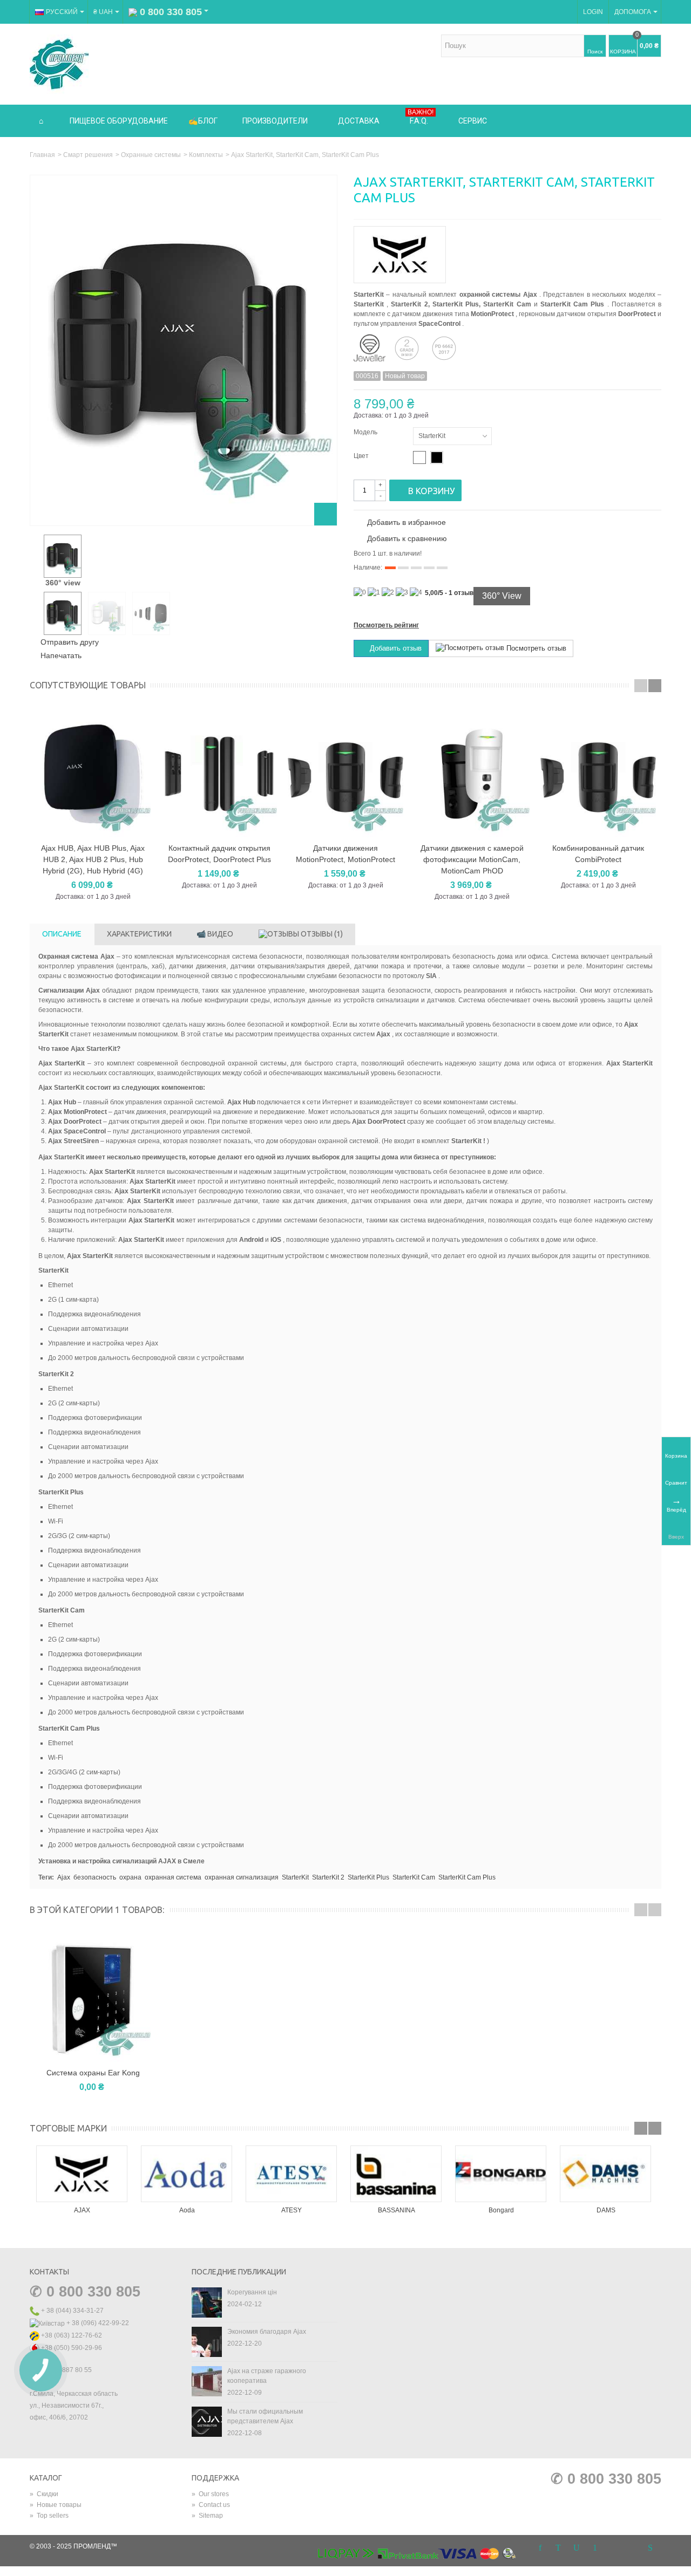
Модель (366, 432)
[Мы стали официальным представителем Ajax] (207, 2421)
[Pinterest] (595, 2548)
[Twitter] (558, 2548)
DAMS (606, 2210)
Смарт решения (88, 155)
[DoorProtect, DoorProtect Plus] (219, 774)
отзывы (321, 934)
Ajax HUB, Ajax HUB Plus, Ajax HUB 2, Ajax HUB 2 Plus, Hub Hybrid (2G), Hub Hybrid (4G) (93, 859)
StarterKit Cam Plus (467, 1877)
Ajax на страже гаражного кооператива (267, 2376)
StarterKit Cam (414, 1877)
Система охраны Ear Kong (93, 2073)
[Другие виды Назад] (35, 557)
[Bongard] (501, 2174)
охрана (130, 1877)
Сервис (473, 121)
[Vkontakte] (632, 2548)
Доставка (359, 121)
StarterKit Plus (368, 1877)
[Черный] (437, 457)
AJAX (82, 2210)
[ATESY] (292, 2174)
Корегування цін (252, 2292)
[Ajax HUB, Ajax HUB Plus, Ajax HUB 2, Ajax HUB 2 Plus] (93, 774)
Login (593, 12)
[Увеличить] (326, 514)
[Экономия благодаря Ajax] (207, 2341)
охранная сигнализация (242, 1877)
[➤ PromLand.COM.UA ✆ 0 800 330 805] (59, 64)
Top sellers (49, 2516)
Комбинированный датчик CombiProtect (598, 854)
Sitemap (207, 2516)
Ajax (64, 1877)
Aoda (187, 2210)
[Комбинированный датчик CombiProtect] (598, 774)
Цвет (362, 456)
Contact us (211, 2505)
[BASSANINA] (396, 2174)
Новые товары (56, 2505)
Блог (208, 121)
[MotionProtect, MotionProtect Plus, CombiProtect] (345, 774)
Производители (275, 121)
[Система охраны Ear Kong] (93, 1998)
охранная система (173, 1877)
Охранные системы (151, 155)
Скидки (44, 2494)
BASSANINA (397, 2210)
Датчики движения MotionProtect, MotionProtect (345, 854)
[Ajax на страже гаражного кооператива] (207, 2381)
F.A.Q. (421, 117)
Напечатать (61, 655)
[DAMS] (606, 2174)
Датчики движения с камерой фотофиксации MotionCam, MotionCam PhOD (472, 859)
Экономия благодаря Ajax (267, 2332)
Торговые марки (68, 2128)
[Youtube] (577, 2548)
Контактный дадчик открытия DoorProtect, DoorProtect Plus (219, 854)
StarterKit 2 (328, 1877)
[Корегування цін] (207, 2302)
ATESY (292, 2210)
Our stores (210, 2494)
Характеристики (139, 934)
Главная (42, 155)
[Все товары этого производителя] (507, 251)
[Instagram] (613, 2548)
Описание (62, 934)
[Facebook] (540, 2548)
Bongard (501, 2210)
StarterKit (295, 1877)
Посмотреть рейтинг (386, 625)
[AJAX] (82, 2174)
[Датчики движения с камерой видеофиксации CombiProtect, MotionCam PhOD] (472, 774)
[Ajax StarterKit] (63, 556)
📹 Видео (215, 934)
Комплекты (206, 155)
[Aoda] (187, 2174)
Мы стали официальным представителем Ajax (265, 2416)
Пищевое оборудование (119, 121)
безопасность (95, 1877)
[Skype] (650, 2548)
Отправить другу (70, 642)
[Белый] (419, 457)
